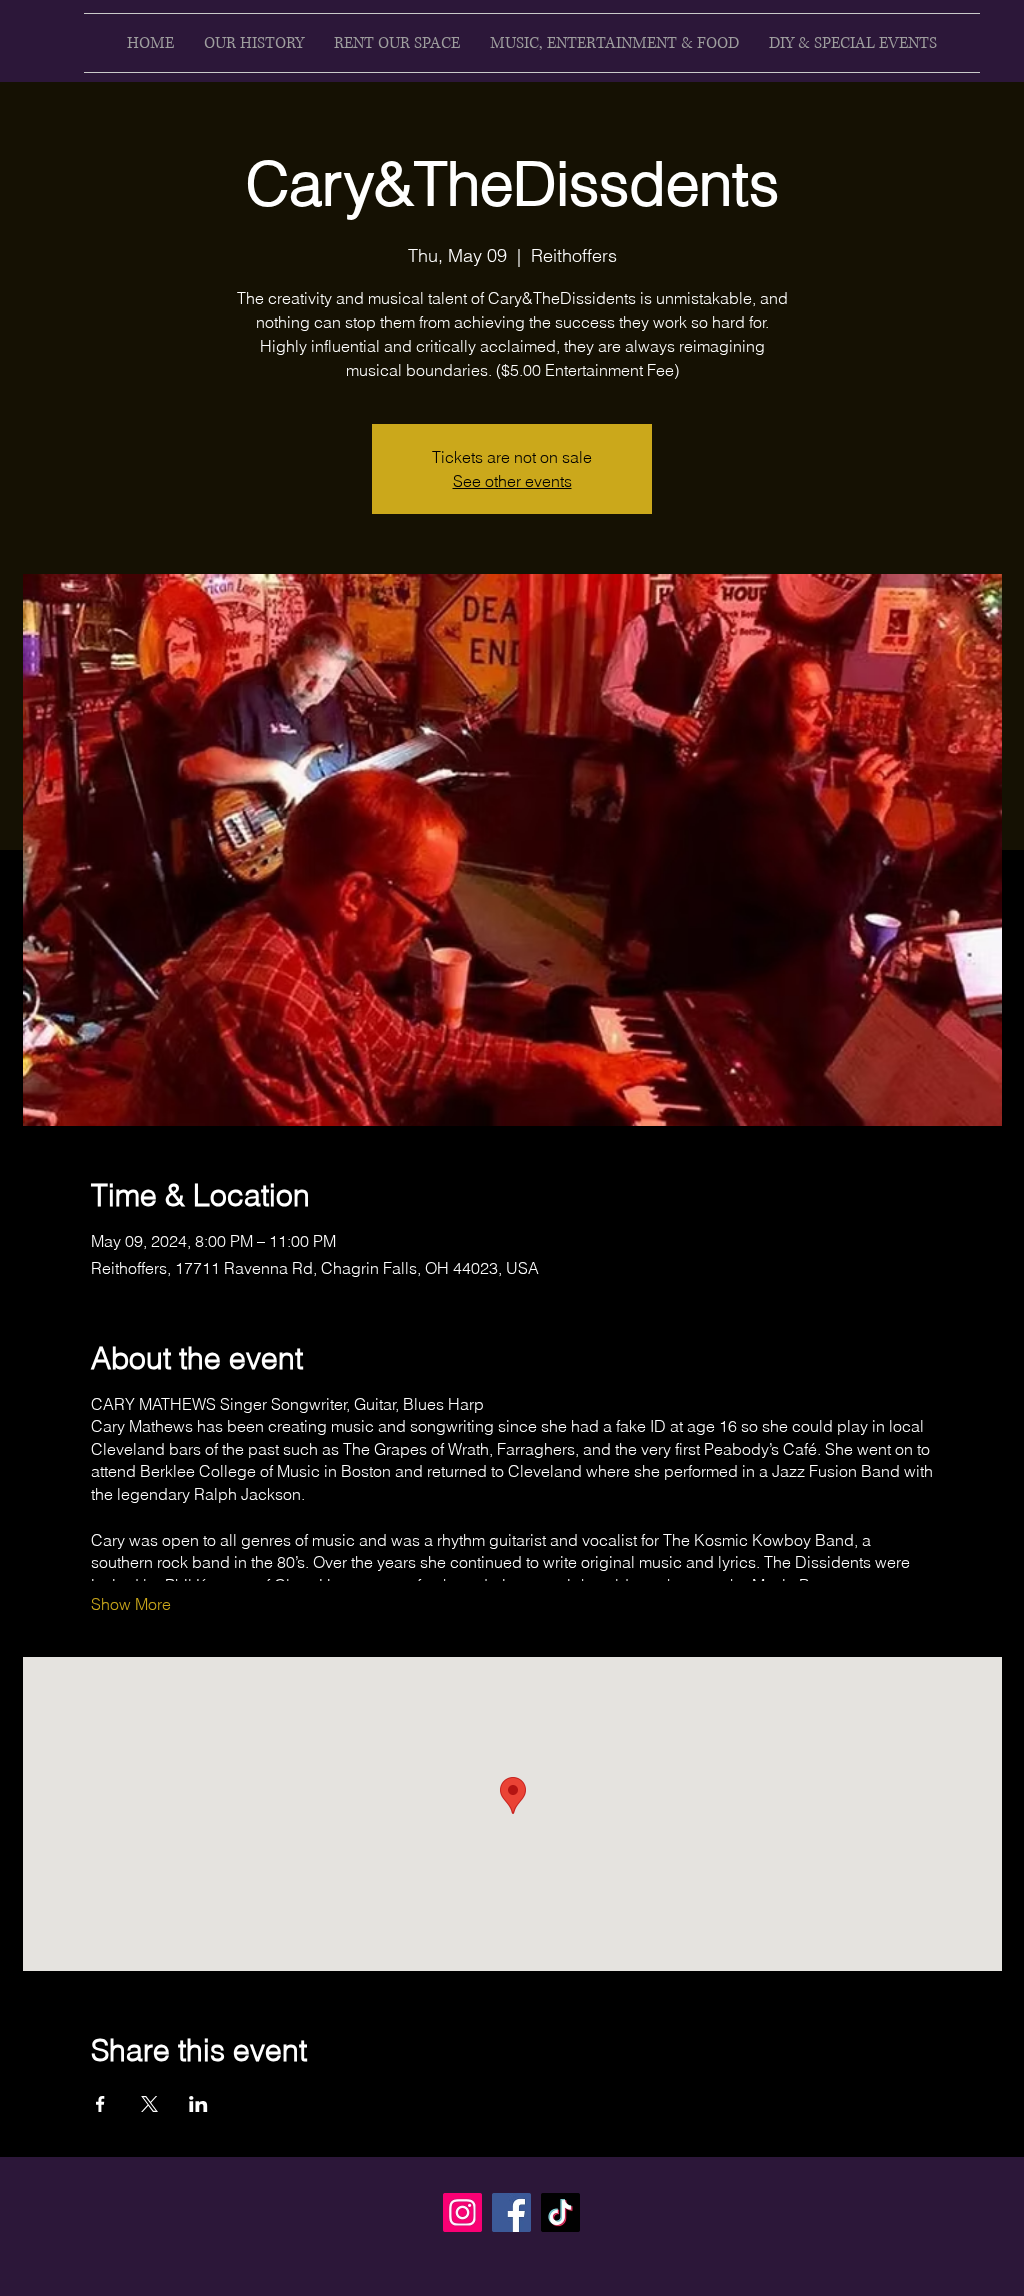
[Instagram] (462, 2212)
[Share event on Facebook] (100, 2104)
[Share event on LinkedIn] (198, 2104)
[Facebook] (511, 2212)
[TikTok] (560, 2212)
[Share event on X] (149, 2104)
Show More (131, 1604)
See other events (512, 481)
